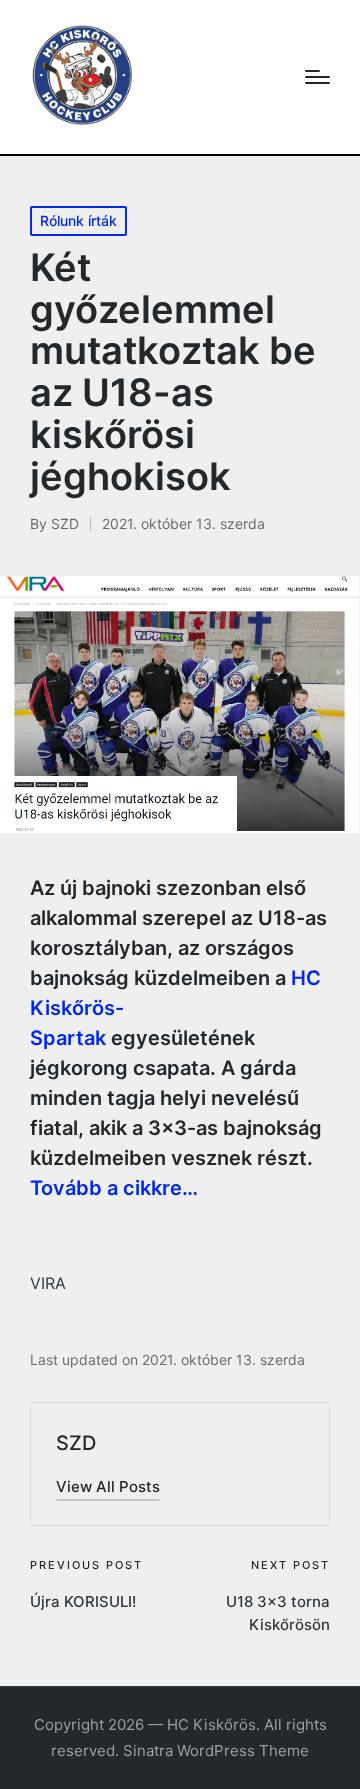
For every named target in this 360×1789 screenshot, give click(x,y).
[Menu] (317, 77)
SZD (76, 1443)
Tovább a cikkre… (114, 1188)
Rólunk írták (78, 220)
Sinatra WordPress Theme (216, 1750)
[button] (108, 1486)
